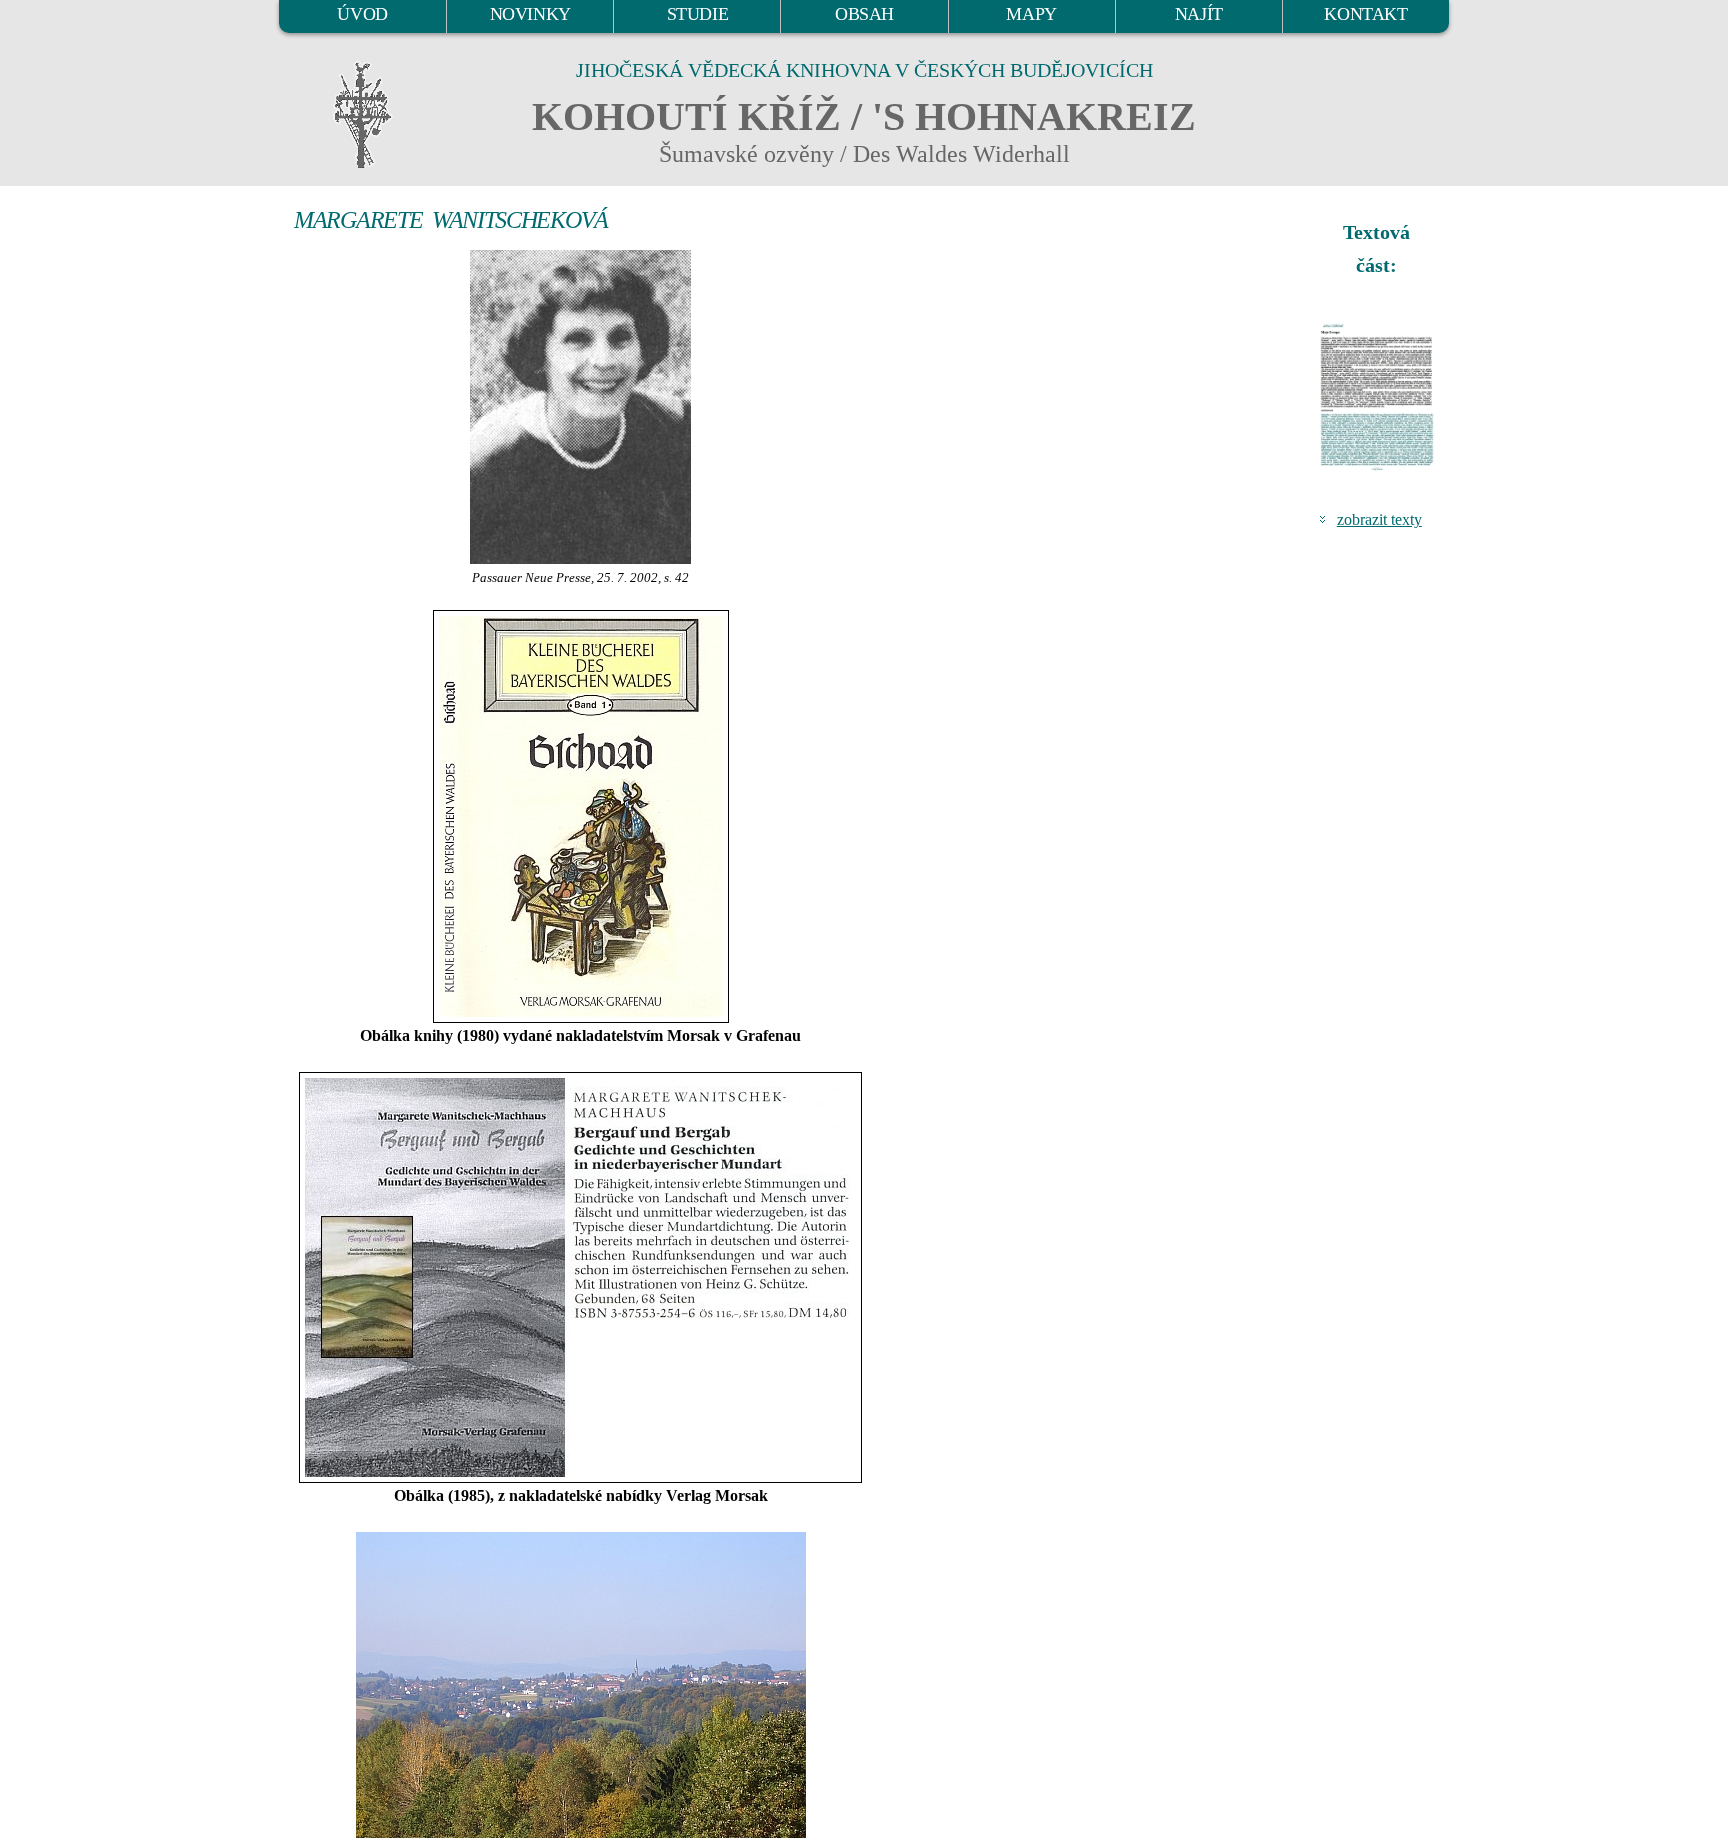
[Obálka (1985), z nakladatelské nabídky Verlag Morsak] (580, 1277)
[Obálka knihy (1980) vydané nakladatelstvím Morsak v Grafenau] (580, 816)
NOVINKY (530, 14)
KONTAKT (1365, 14)
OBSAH (864, 14)
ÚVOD (362, 14)
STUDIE (698, 14)
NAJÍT (1199, 14)
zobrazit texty (1379, 519)
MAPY (1031, 14)
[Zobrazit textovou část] (1379, 397)
